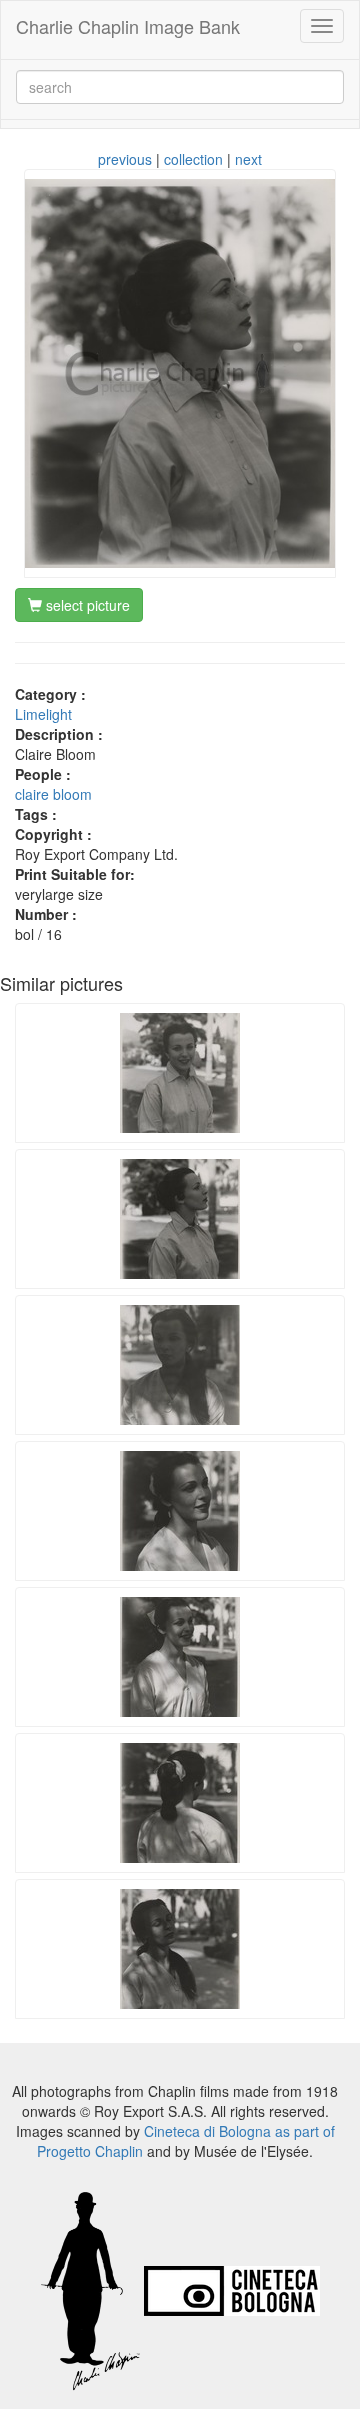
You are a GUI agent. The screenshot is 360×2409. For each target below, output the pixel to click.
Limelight (43, 714)
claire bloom (53, 794)
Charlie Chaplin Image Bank (128, 26)
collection (193, 159)
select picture (86, 605)
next (248, 159)
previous (125, 159)
